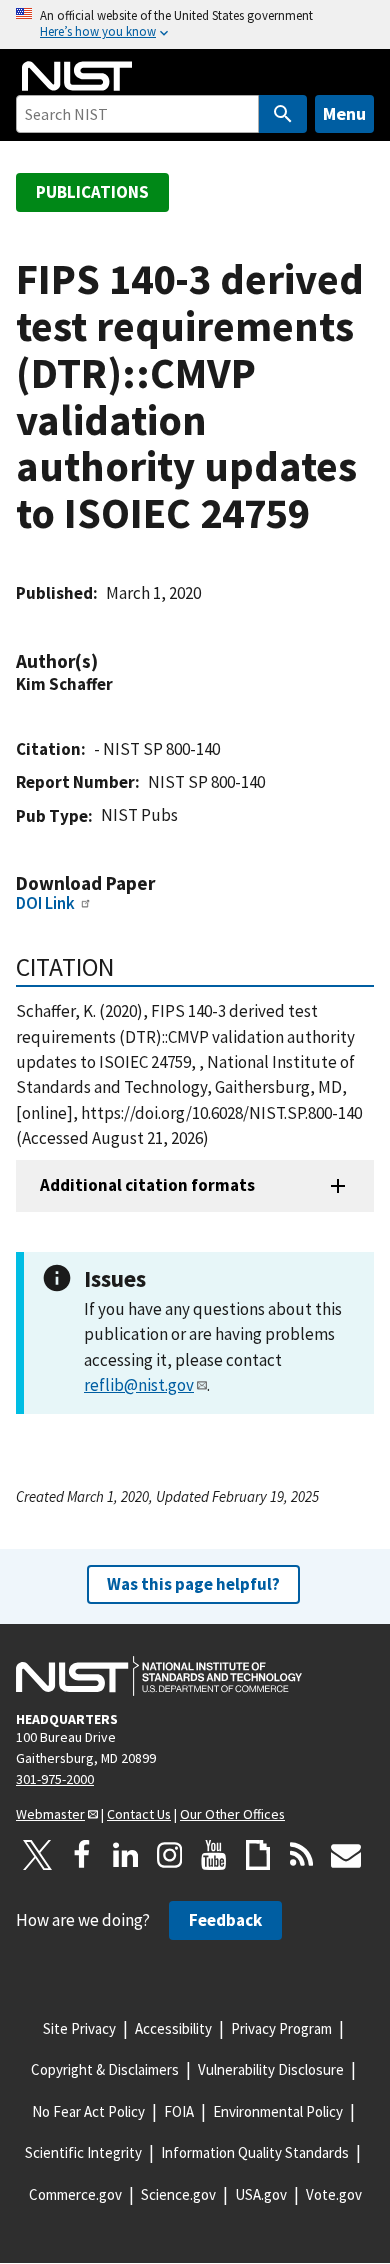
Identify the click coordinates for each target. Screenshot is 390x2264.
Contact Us (139, 1814)
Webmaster (50, 1814)
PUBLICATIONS (92, 192)
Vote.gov (334, 2194)
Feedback (225, 1920)
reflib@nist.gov (139, 1385)
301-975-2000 (55, 1779)
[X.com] (38, 1855)
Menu (344, 113)
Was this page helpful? (193, 1584)
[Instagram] (170, 1855)
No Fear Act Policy (88, 2111)
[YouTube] (214, 1855)
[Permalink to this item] (108, 661)
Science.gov (178, 2194)
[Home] (77, 76)
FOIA (179, 2111)
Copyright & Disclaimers (105, 2069)
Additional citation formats (147, 1185)
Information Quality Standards (255, 2152)
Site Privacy (79, 2028)
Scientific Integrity (83, 2152)
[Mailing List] (346, 1855)
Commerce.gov (75, 2194)
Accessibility (173, 2028)
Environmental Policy (278, 2111)
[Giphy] (258, 1855)
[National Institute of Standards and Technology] (159, 1676)
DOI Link (45, 903)
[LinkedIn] (126, 1855)
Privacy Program (281, 2028)
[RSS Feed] (302, 1855)
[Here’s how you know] (195, 24)
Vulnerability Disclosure (271, 2069)
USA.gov (261, 2194)
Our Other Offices (232, 1814)
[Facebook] (82, 1855)
